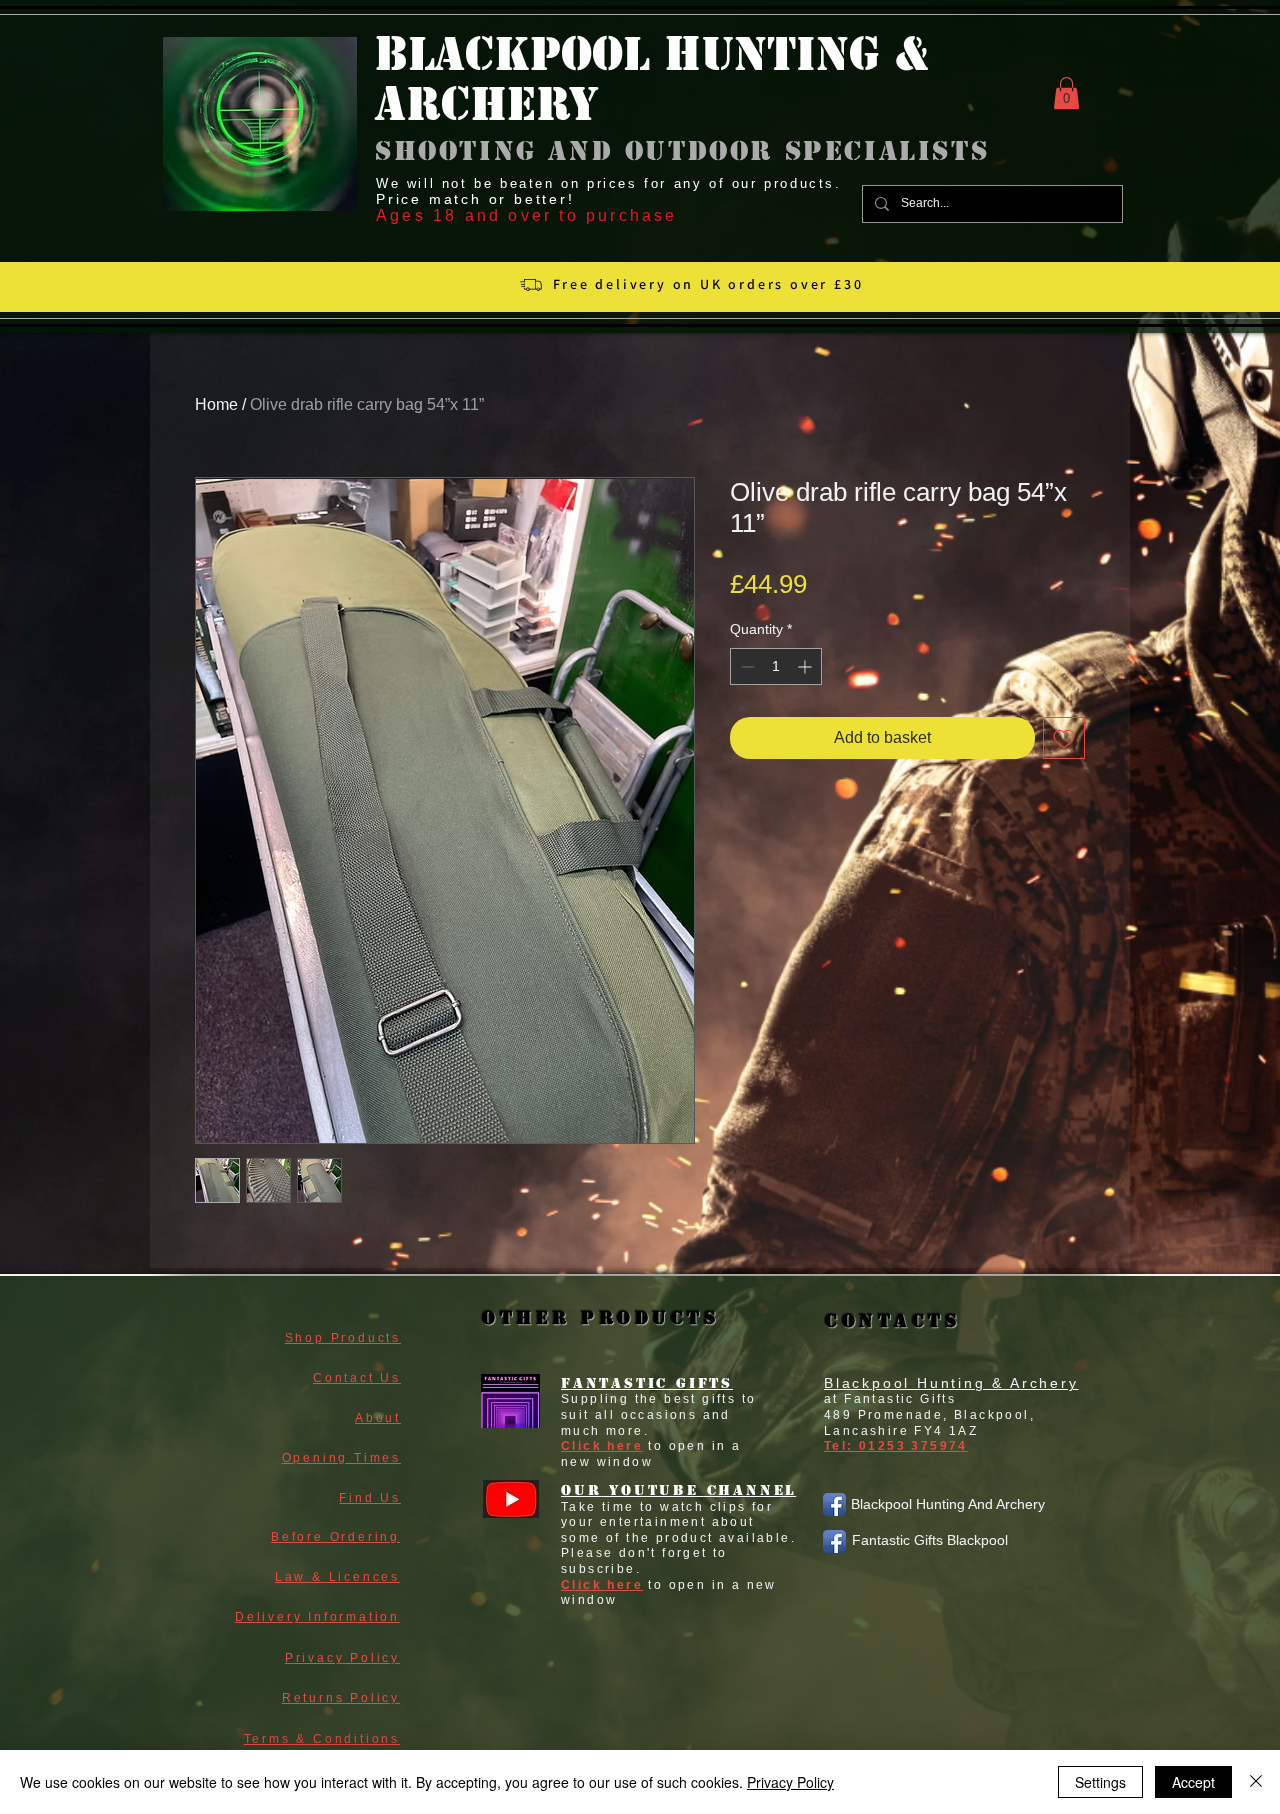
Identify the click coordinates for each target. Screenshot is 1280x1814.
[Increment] (806, 666)
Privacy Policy (790, 1782)
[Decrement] (745, 666)
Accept (1193, 1782)
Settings (1100, 1782)
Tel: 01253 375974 (896, 1446)
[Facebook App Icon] (834, 1504)
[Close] (1256, 1782)
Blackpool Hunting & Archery (951, 1383)
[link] (1066, 93)
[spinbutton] (776, 666)
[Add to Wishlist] (1064, 738)
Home (216, 404)
